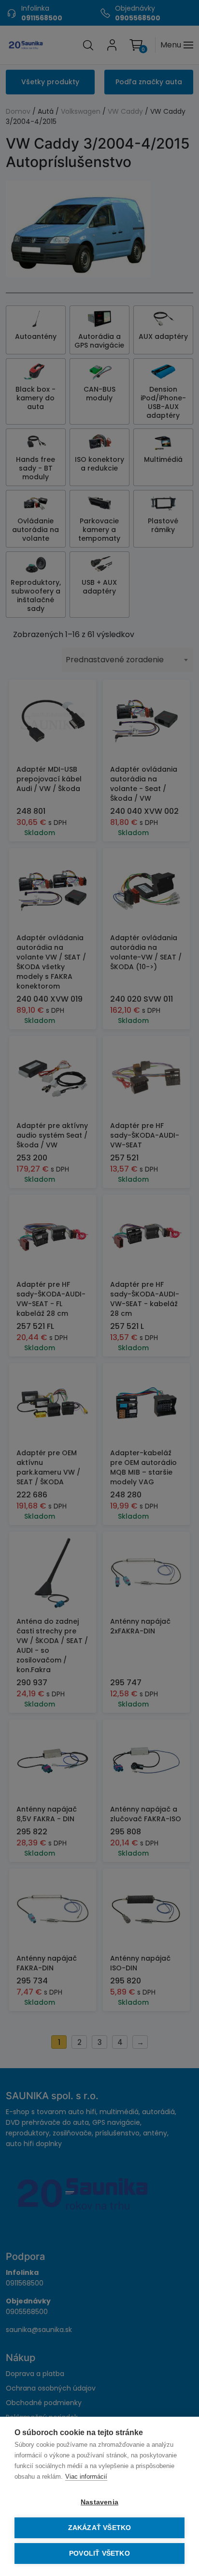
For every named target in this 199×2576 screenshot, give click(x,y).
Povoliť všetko (99, 2553)
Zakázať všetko (100, 2528)
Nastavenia (99, 2502)
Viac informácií (86, 2477)
